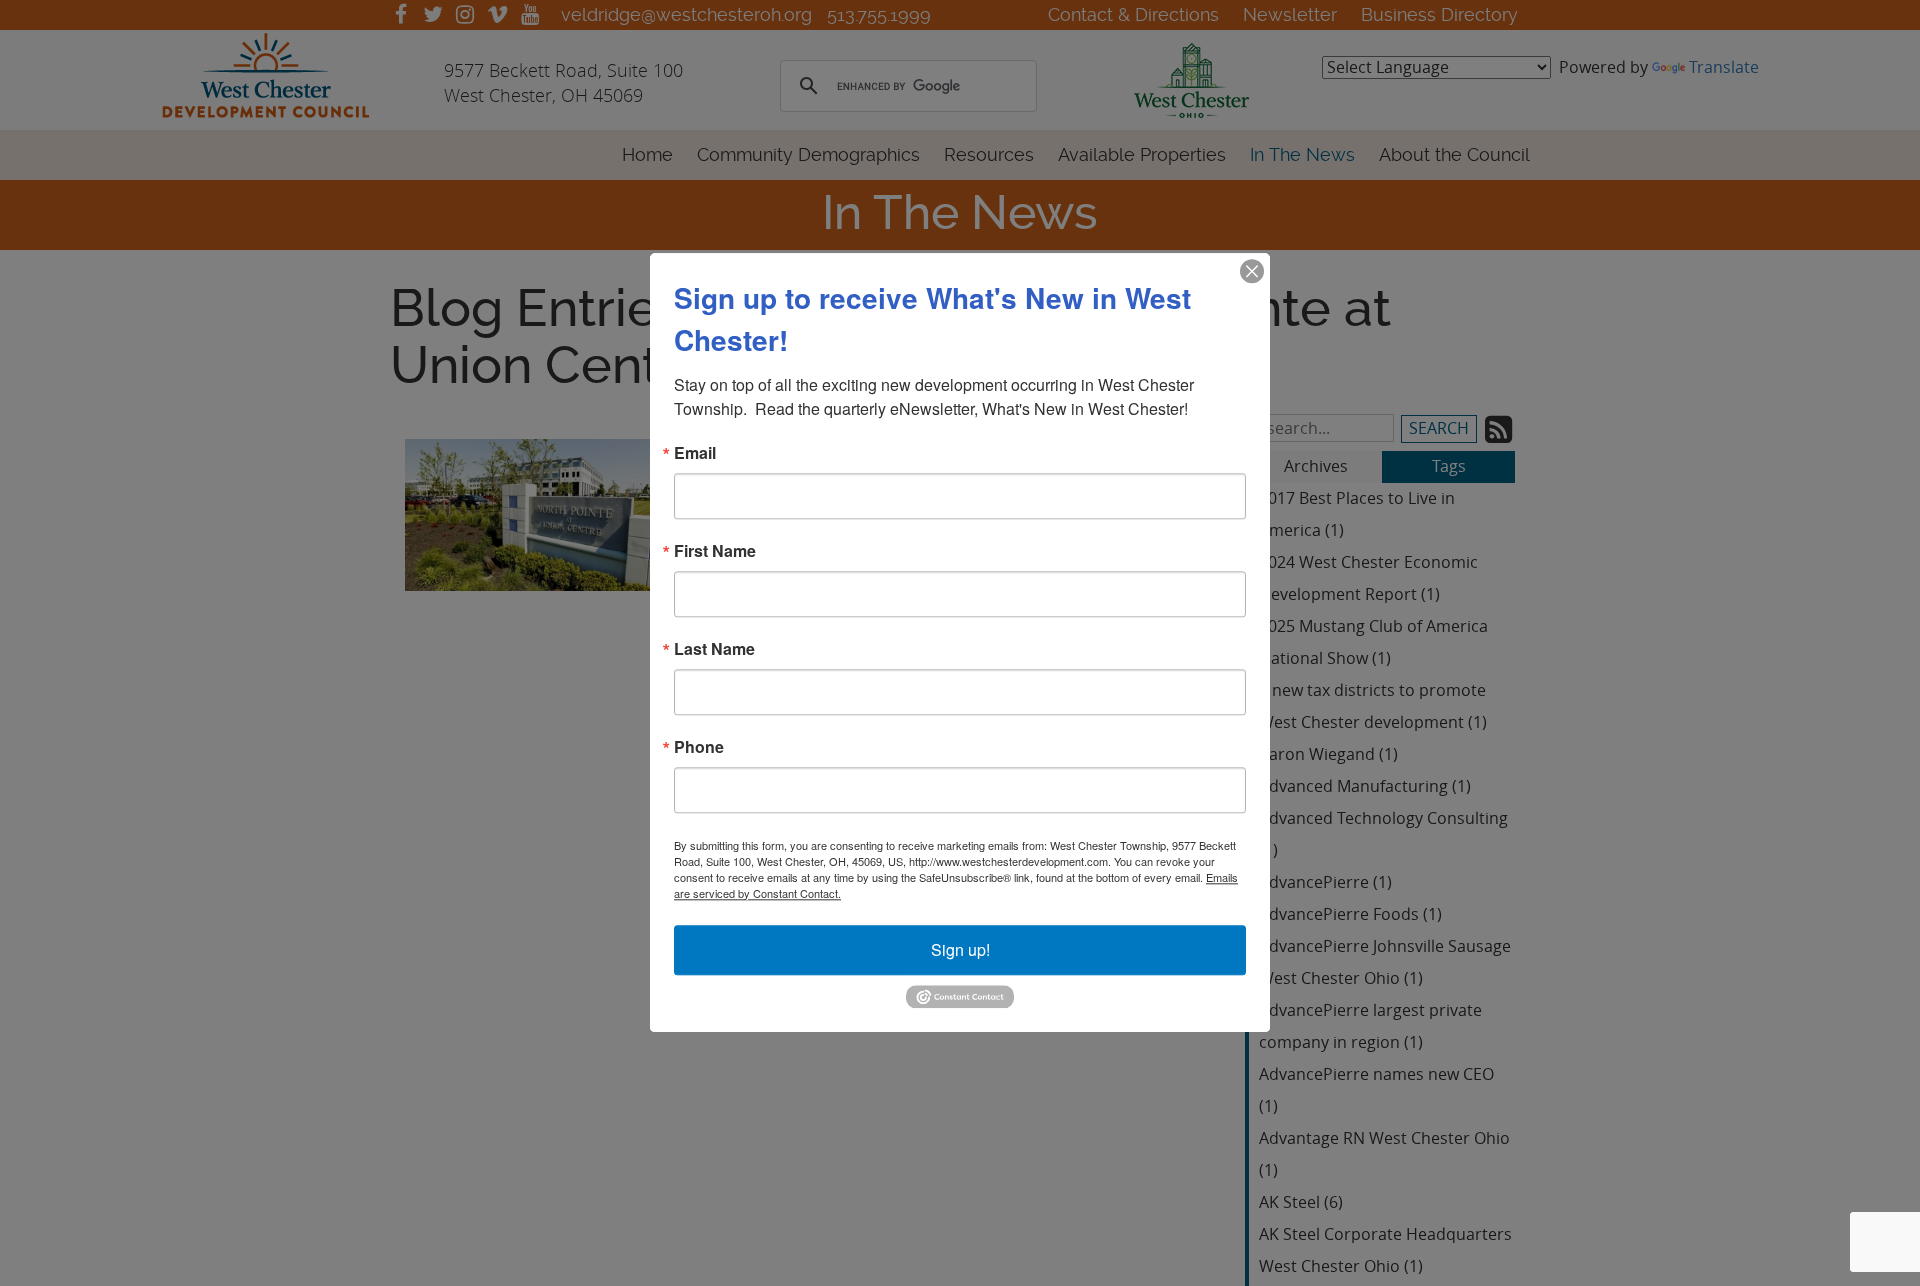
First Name (715, 551)
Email (695, 453)
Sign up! (960, 949)
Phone (699, 747)
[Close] (1252, 271)
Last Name (714, 649)
